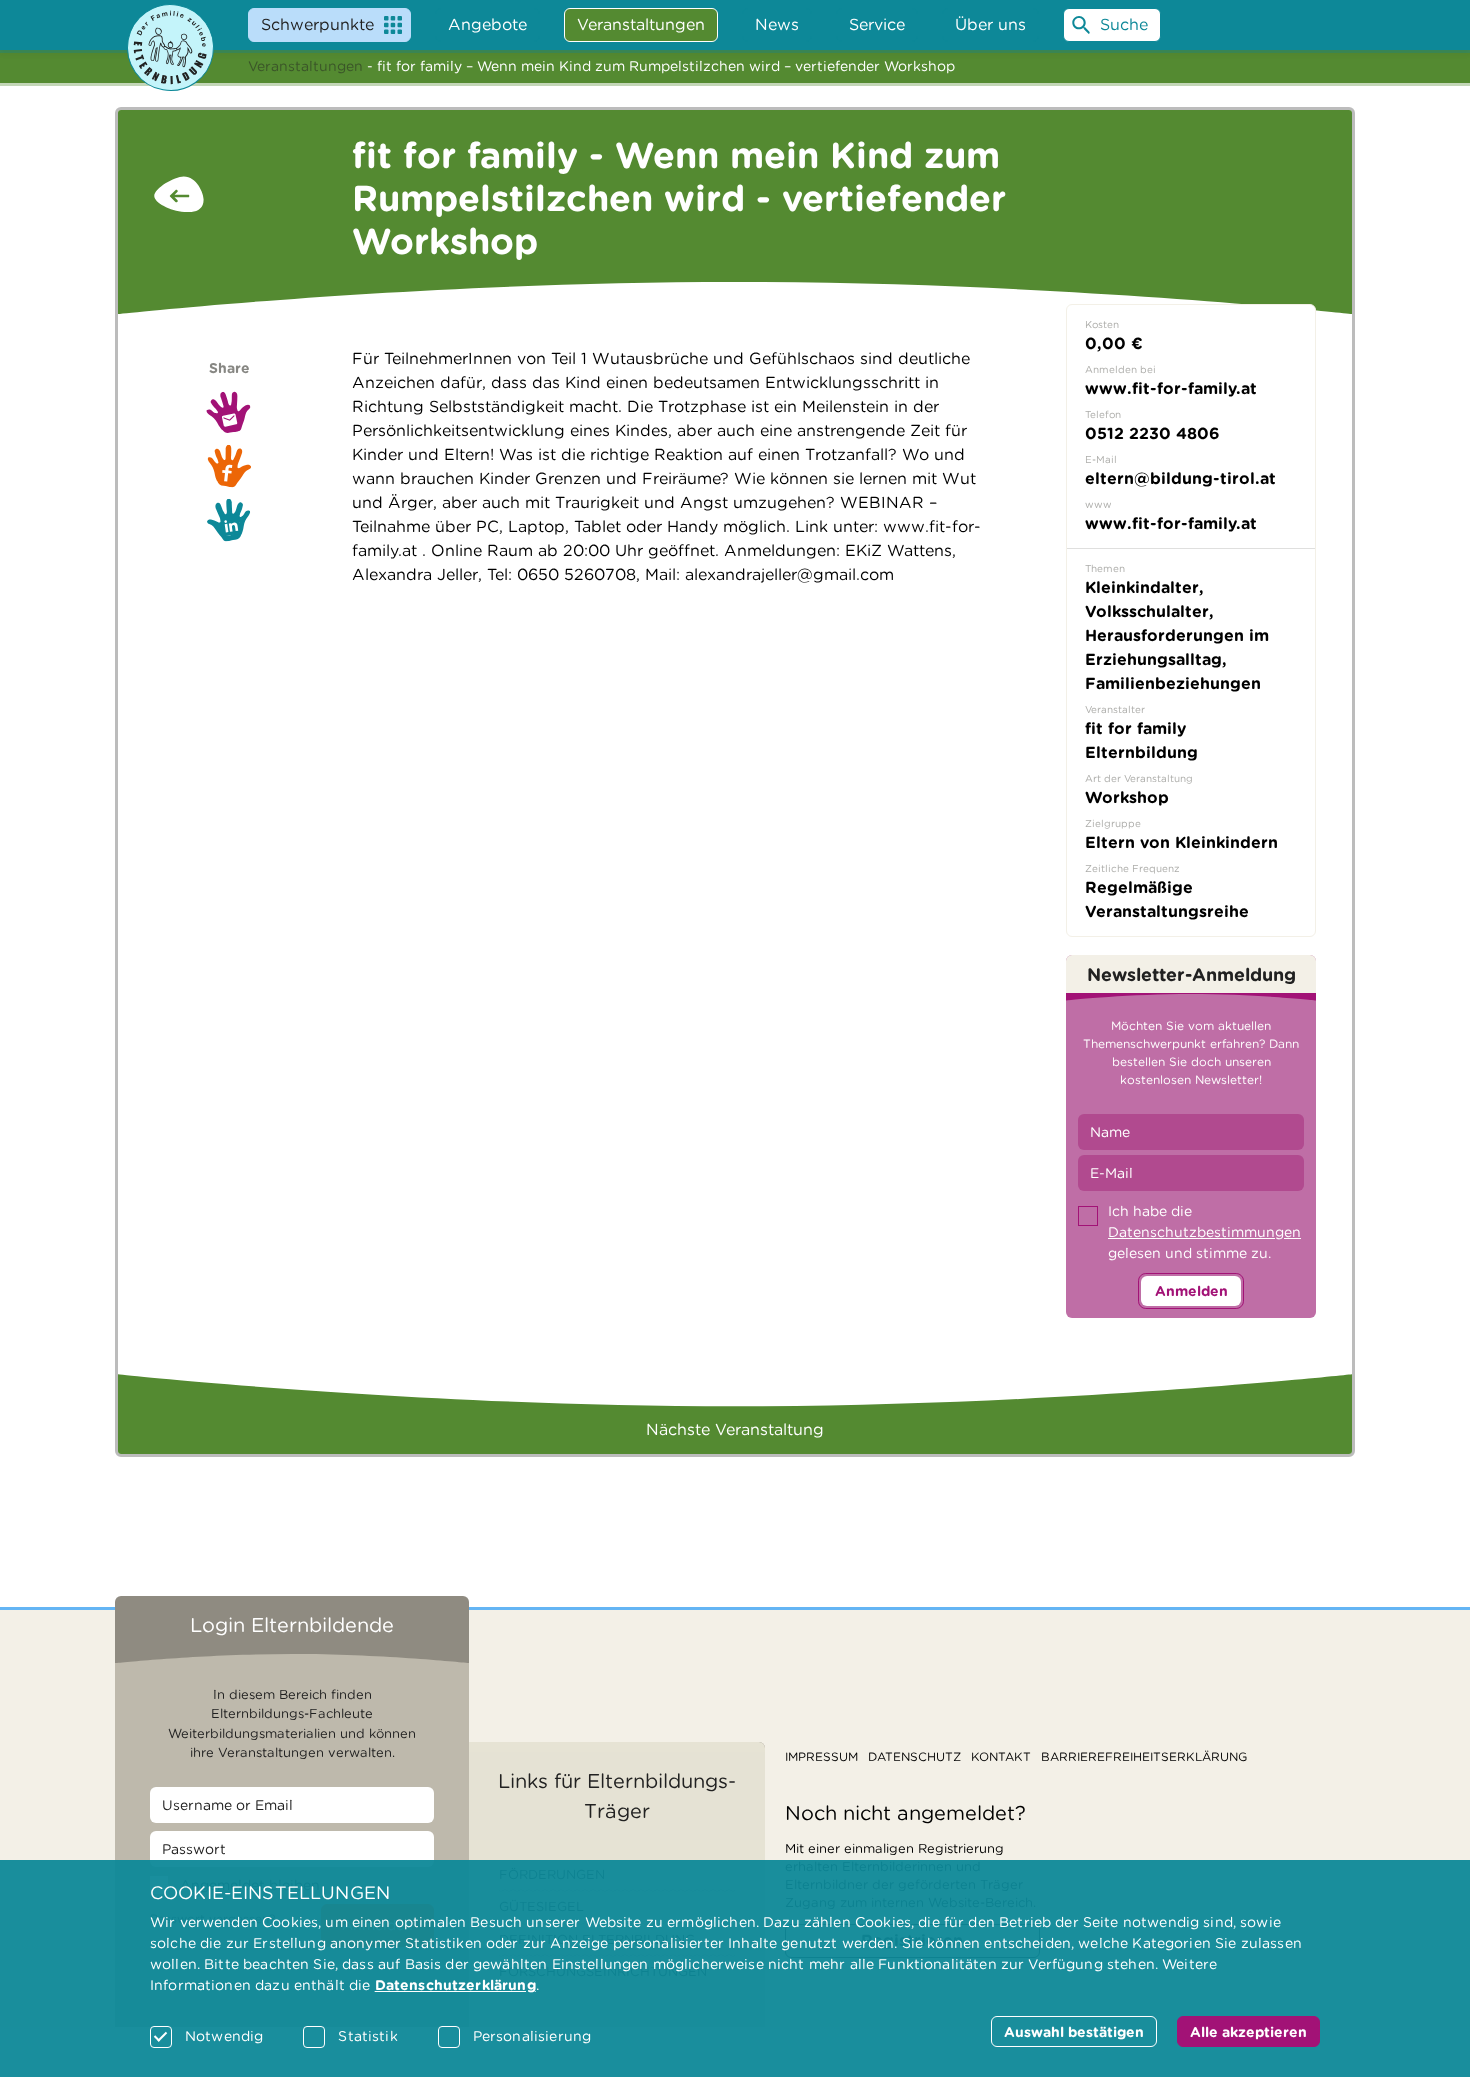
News (777, 24)
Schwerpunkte (317, 24)
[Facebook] (229, 466)
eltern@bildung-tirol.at (1180, 478)
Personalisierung (532, 2036)
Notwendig (224, 2036)
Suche (1124, 24)
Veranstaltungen (305, 66)
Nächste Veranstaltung (735, 1429)
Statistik (367, 2036)
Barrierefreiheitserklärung (1144, 1756)
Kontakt (1001, 1756)
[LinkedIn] (229, 520)
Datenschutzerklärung (455, 1985)
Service (877, 24)
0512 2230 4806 (1152, 433)
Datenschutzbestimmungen (1204, 1232)
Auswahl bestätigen (1074, 2032)
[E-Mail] (229, 412)
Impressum (821, 1756)
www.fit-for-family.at (1171, 523)
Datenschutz (914, 1756)
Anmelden (1191, 1291)
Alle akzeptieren (1248, 2032)
